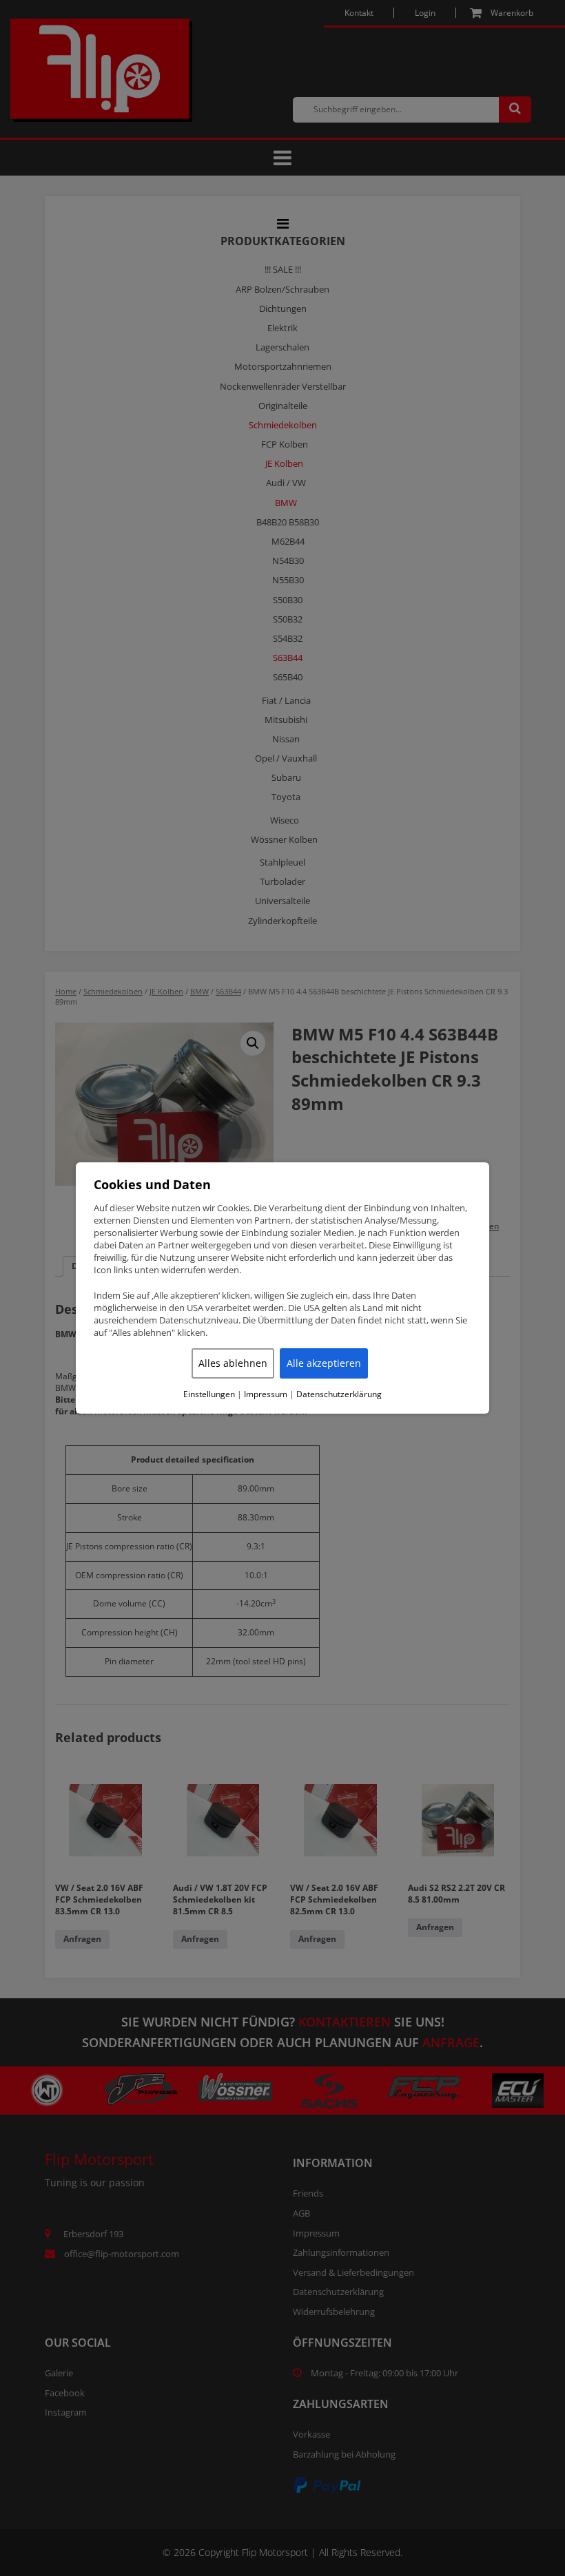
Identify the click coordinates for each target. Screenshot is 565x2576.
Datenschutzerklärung (339, 1394)
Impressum (266, 1394)
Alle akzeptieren (324, 1363)
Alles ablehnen (233, 1363)
